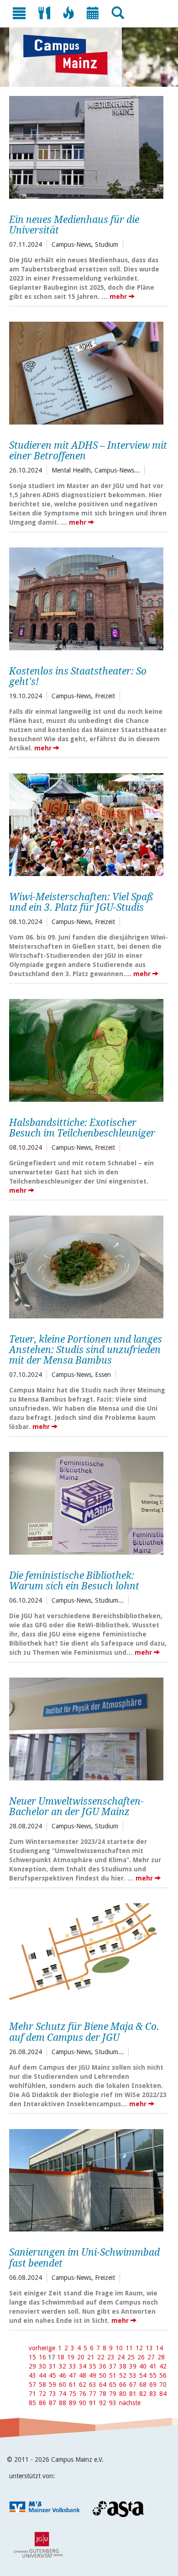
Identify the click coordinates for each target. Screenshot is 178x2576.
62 (83, 2385)
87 (52, 2403)
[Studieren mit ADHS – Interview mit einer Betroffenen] (86, 372)
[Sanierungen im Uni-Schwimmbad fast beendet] (86, 2179)
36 (103, 2366)
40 (143, 2366)
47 (73, 2375)
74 (63, 2394)
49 (93, 2375)
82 (143, 2394)
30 (42, 2366)
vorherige (42, 2348)
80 (123, 2394)
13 (149, 2348)
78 (103, 2394)
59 (52, 2385)
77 (93, 2394)
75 (73, 2394)
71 (32, 2394)
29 (32, 2366)
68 (143, 2385)
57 (32, 2385)
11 (129, 2348)
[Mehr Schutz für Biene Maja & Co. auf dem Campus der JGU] (86, 1954)
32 (63, 2366)
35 (93, 2366)
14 (159, 2348)
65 (113, 2385)
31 (52, 2366)
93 (113, 2403)
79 (113, 2394)
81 (133, 2394)
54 (143, 2375)
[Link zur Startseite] (70, 55)
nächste (130, 2403)
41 (153, 2366)
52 (123, 2375)
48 (83, 2375)
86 (42, 2403)
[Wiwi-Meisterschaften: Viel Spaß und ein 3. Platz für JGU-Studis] (86, 823)
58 (42, 2385)
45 (52, 2375)
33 (73, 2366)
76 (83, 2394)
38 (123, 2366)
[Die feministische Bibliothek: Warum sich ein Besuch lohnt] (86, 1502)
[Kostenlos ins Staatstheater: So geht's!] (86, 598)
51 (113, 2375)
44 (42, 2375)
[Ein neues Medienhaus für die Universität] (86, 146)
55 (153, 2375)
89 (73, 2403)
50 (103, 2375)
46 (63, 2375)
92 (103, 2403)
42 (163, 2366)
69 (153, 2385)
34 (83, 2366)
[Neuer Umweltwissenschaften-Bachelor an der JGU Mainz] (86, 1728)
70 (163, 2385)
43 (32, 2375)
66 (123, 2385)
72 (42, 2394)
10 (119, 2348)
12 (139, 2348)
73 (52, 2394)
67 (133, 2385)
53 (133, 2375)
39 (133, 2366)
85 (32, 2403)
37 (113, 2366)
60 (63, 2385)
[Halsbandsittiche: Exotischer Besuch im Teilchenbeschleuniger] (86, 1049)
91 (93, 2403)
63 (93, 2385)
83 (153, 2394)
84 (163, 2394)
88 (63, 2403)
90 (83, 2403)
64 (103, 2385)
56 (163, 2375)
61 (73, 2385)
